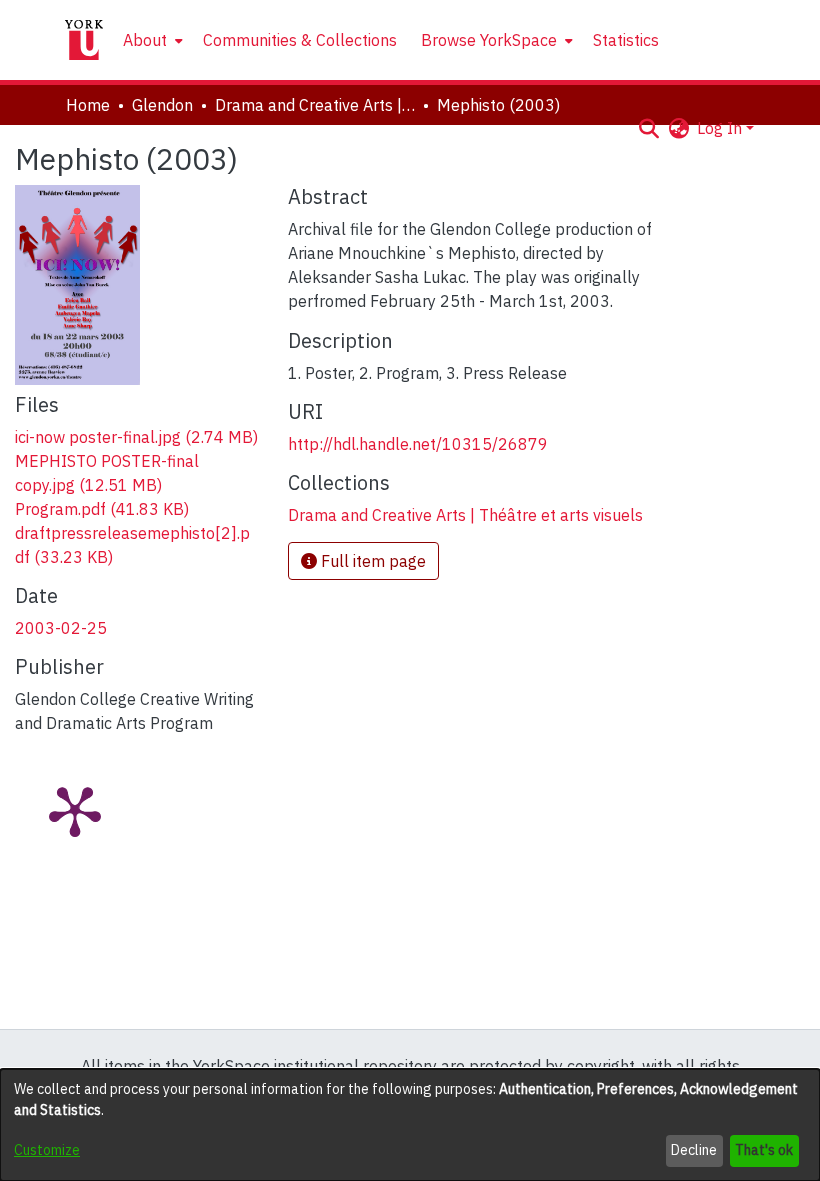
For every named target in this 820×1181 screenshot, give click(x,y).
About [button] (145, 40)
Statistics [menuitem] (626, 40)
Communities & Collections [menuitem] (300, 40)
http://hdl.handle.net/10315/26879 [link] (418, 444)
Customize (47, 1150)
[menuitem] (151, 40)
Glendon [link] (162, 105)
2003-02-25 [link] (61, 628)
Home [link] (88, 105)
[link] (136, 437)
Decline (694, 1150)
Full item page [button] (371, 561)
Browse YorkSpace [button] (489, 40)
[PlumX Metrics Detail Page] (75, 810)
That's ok (764, 1150)
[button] (648, 128)
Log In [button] (721, 128)
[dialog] (410, 1125)
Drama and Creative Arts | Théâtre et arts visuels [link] (315, 105)
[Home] (84, 40)
